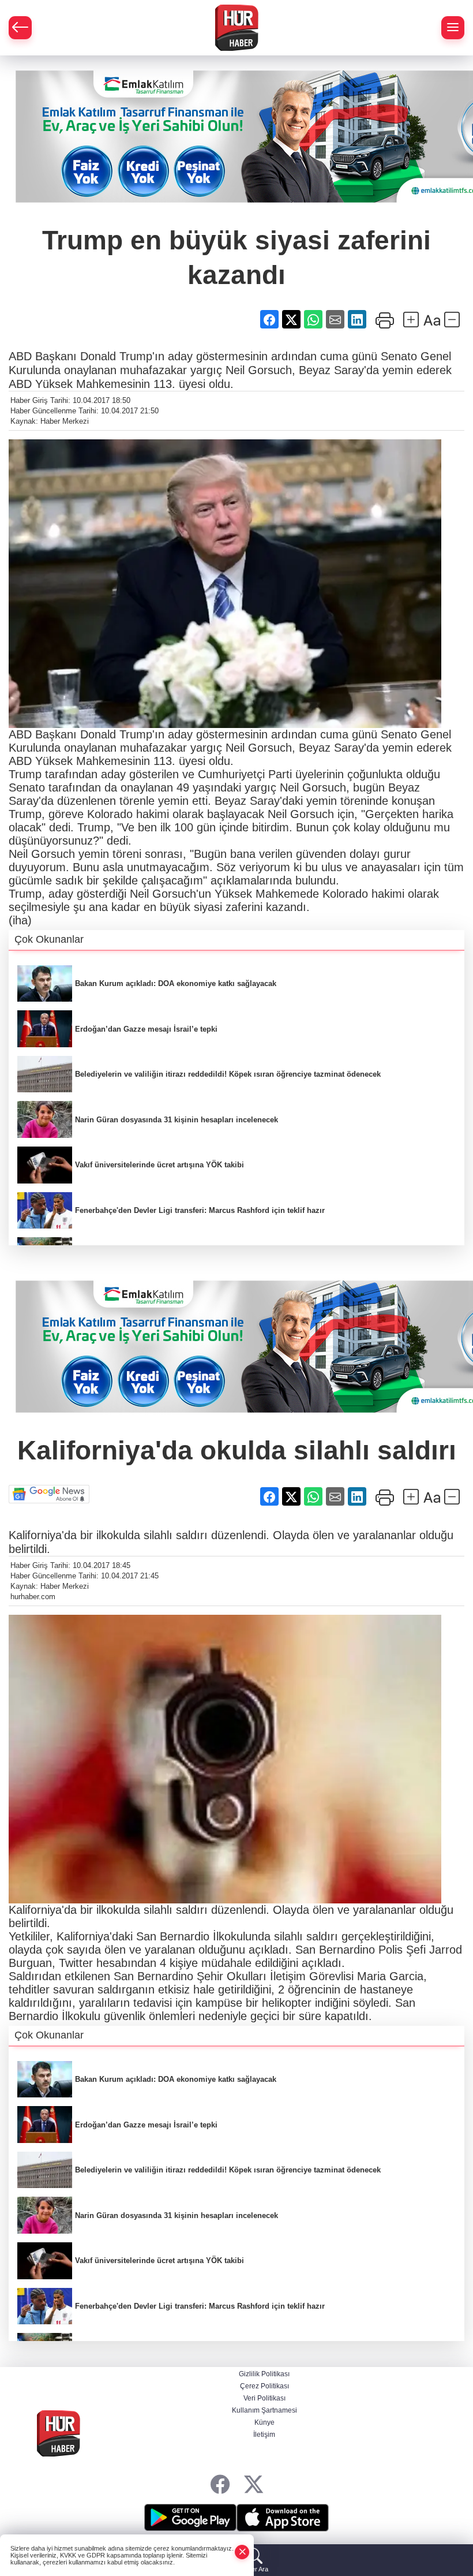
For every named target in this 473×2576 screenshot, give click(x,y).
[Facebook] (220, 2484)
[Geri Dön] (20, 28)
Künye (264, 2422)
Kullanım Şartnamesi (264, 2410)
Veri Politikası (264, 2398)
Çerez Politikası (264, 2386)
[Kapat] (242, 2552)
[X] (254, 2484)
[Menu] (453, 28)
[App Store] (283, 2518)
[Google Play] (190, 2518)
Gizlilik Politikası (264, 2374)
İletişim (264, 2435)
